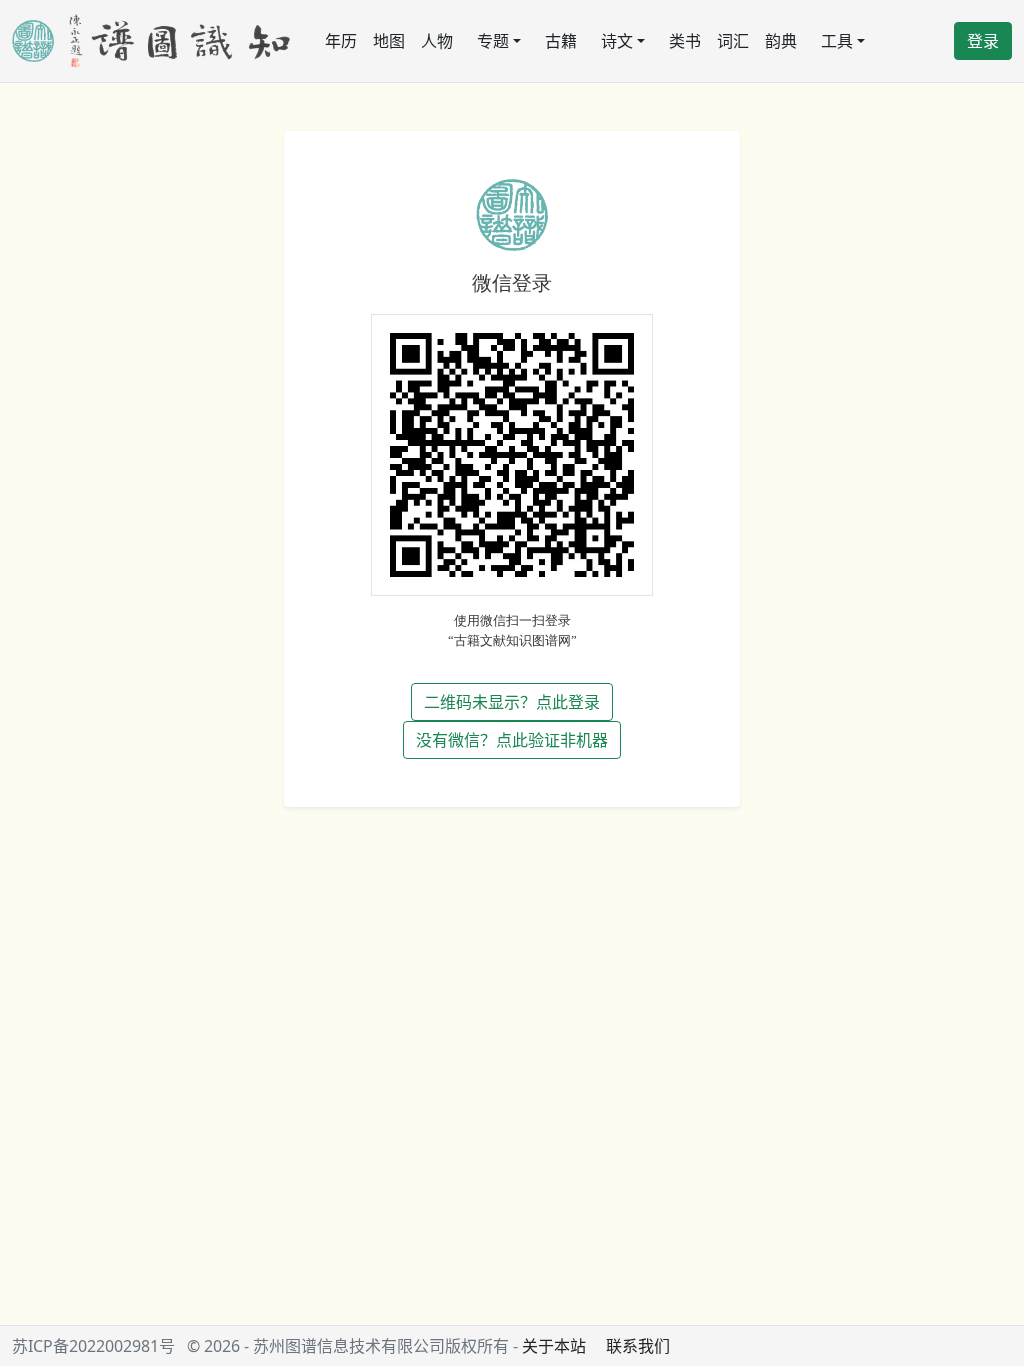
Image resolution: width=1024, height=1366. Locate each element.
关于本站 (554, 1346)
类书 (685, 41)
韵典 (781, 41)
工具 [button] (837, 41)
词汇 (733, 41)
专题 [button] (493, 41)
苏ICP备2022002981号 (93, 1346)
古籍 (561, 41)
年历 (341, 41)
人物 (437, 41)
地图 (389, 41)
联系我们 (638, 1346)
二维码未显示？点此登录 (512, 702)
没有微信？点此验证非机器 (512, 740)
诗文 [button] (617, 41)
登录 (983, 41)
